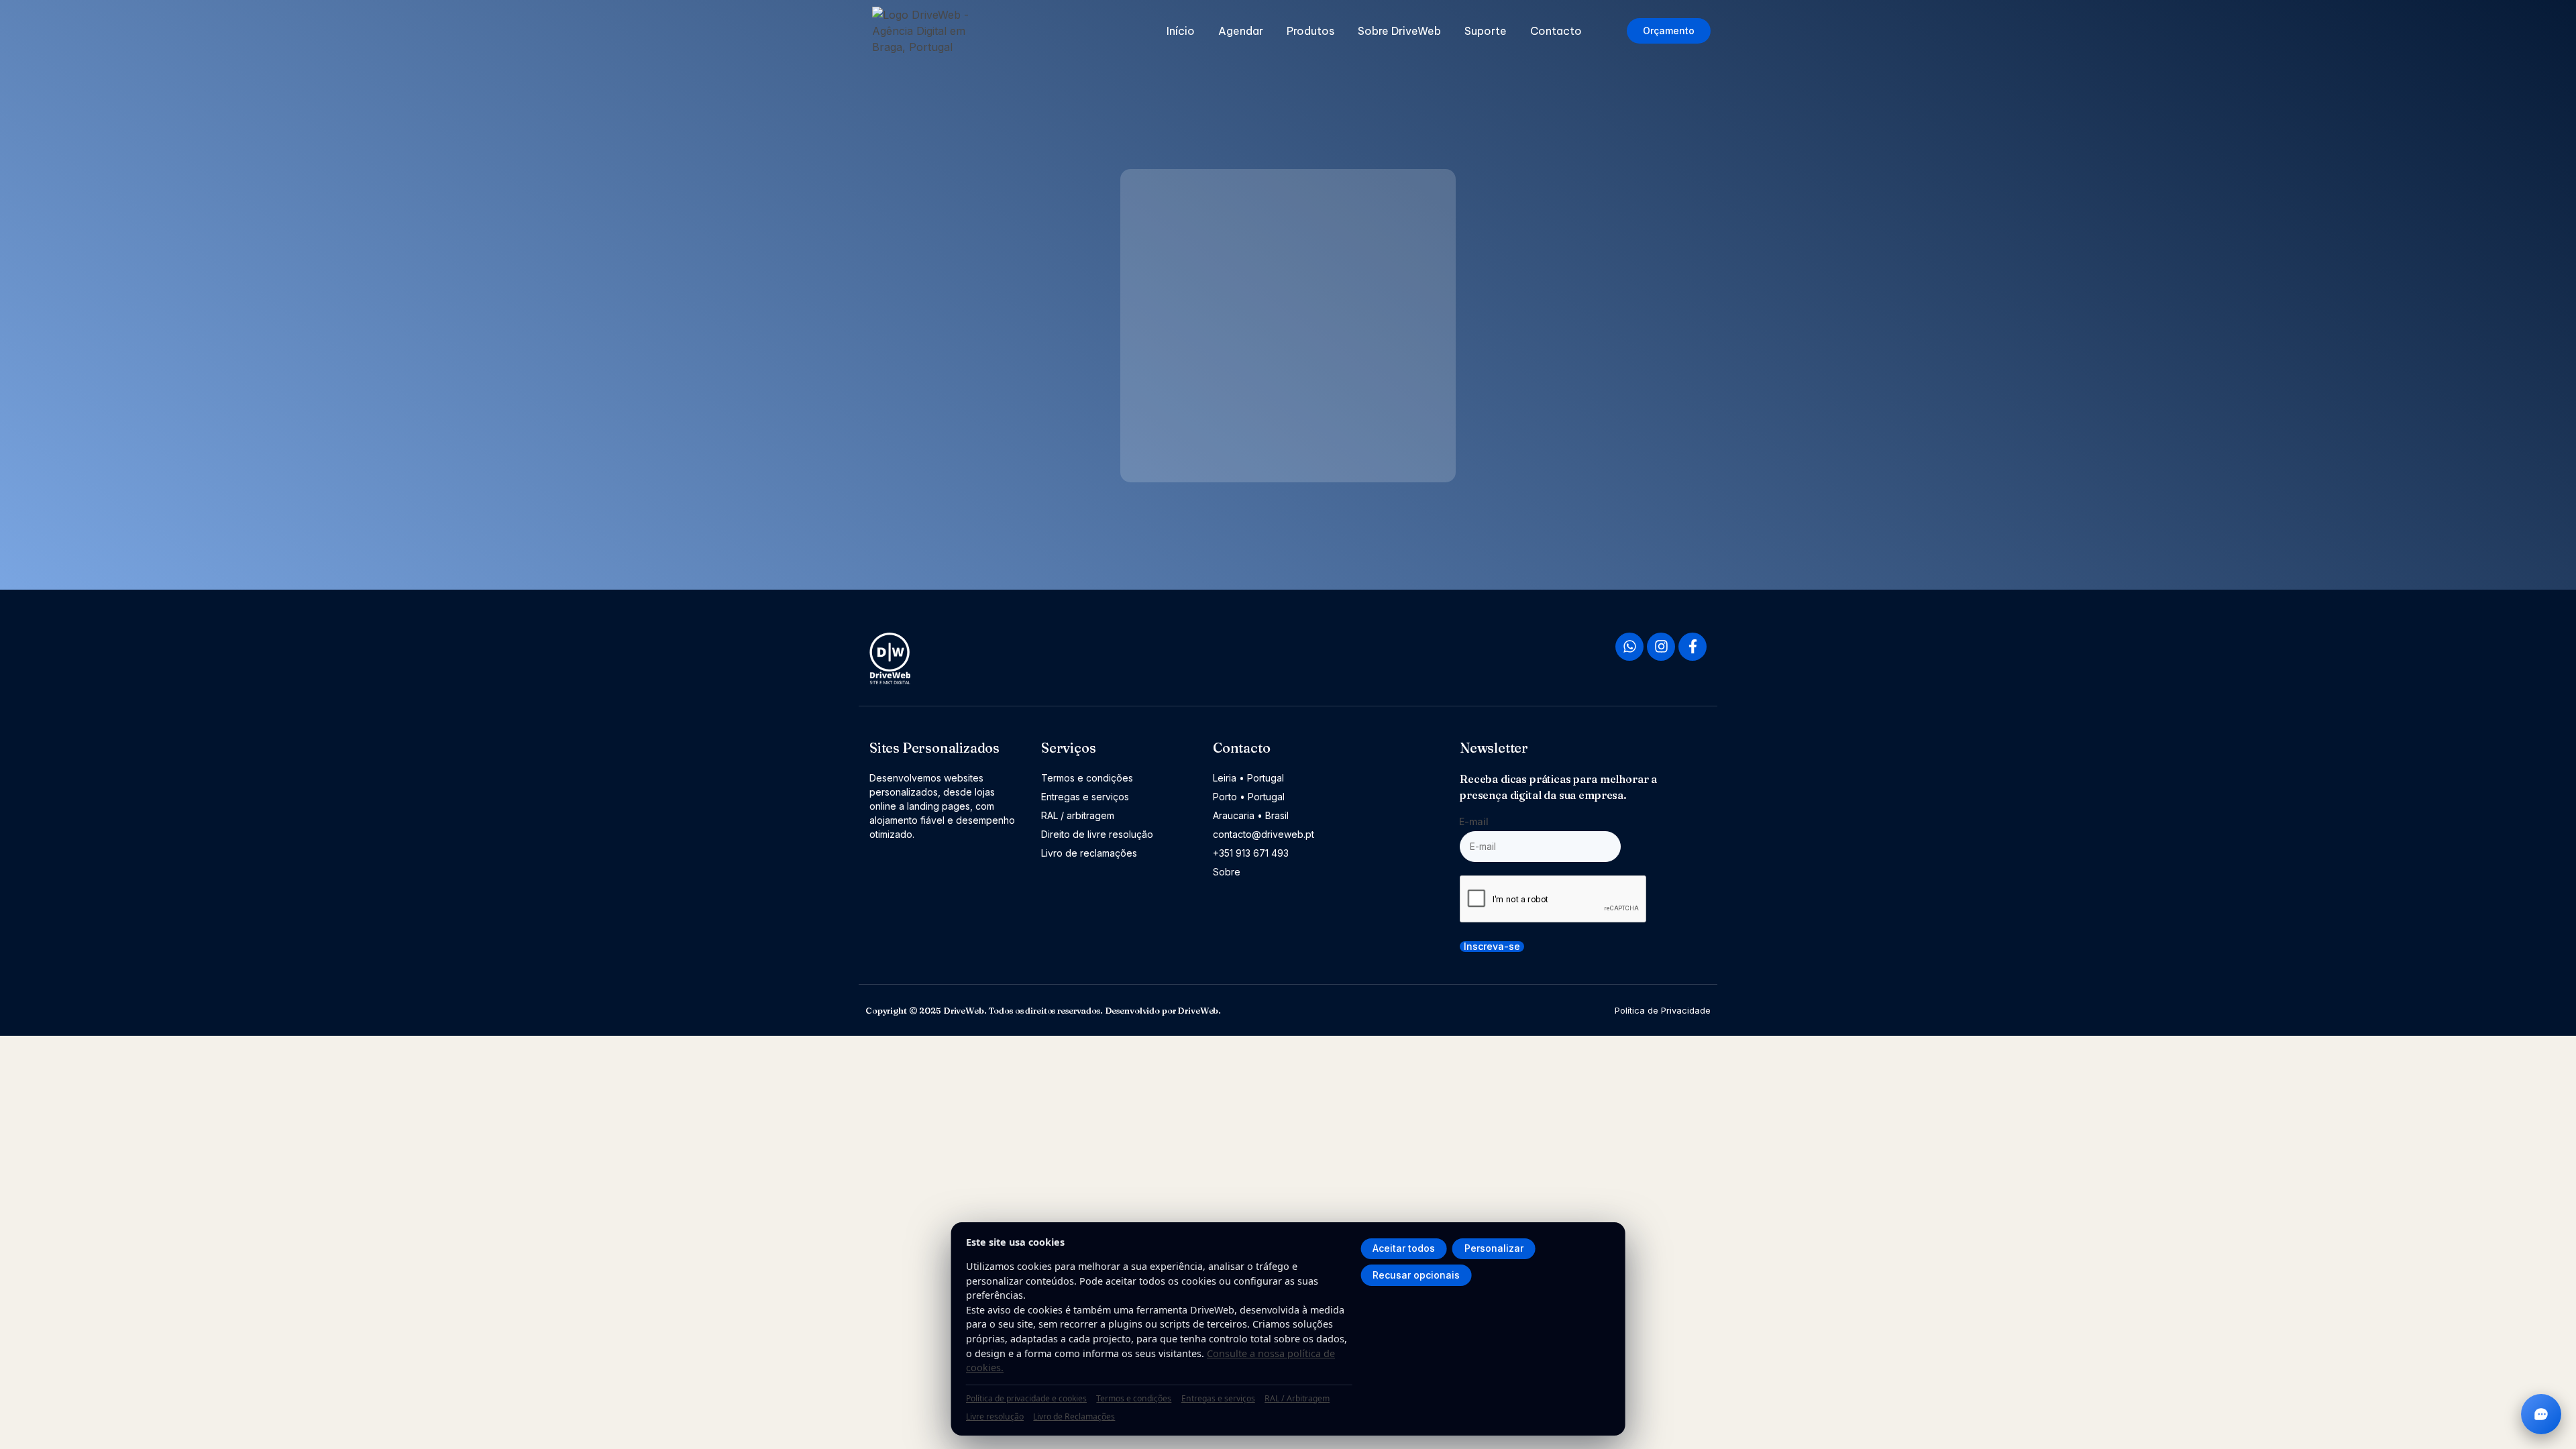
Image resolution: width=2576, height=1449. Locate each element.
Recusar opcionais (1416, 1275)
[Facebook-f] (1693, 647)
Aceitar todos (1404, 1248)
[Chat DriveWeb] (2541, 1414)
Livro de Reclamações (1074, 1416)
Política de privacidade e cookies (1026, 1398)
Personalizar (1494, 1248)
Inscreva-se (1492, 947)
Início (1181, 31)
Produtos (1310, 31)
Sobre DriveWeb (1399, 31)
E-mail (1474, 821)
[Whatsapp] (1629, 647)
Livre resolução (995, 1416)
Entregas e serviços (1218, 1398)
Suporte (1486, 31)
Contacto (1556, 31)
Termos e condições (1134, 1398)
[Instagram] (1661, 647)
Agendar (1241, 31)
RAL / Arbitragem (1297, 1398)
